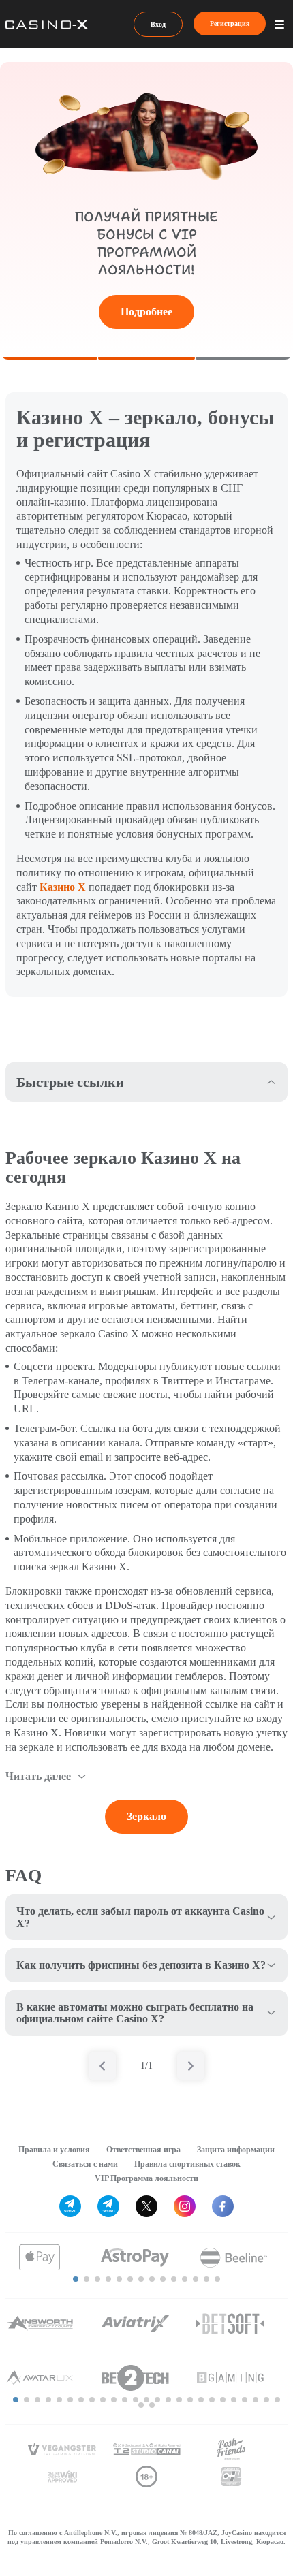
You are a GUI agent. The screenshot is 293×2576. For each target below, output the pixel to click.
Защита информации (236, 2150)
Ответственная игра (143, 2150)
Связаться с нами (85, 2164)
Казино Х (63, 887)
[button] (76, 2279)
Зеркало (146, 1816)
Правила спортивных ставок (187, 2164)
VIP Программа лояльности (146, 2178)
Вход (158, 24)
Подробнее (146, 312)
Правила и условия (54, 2150)
